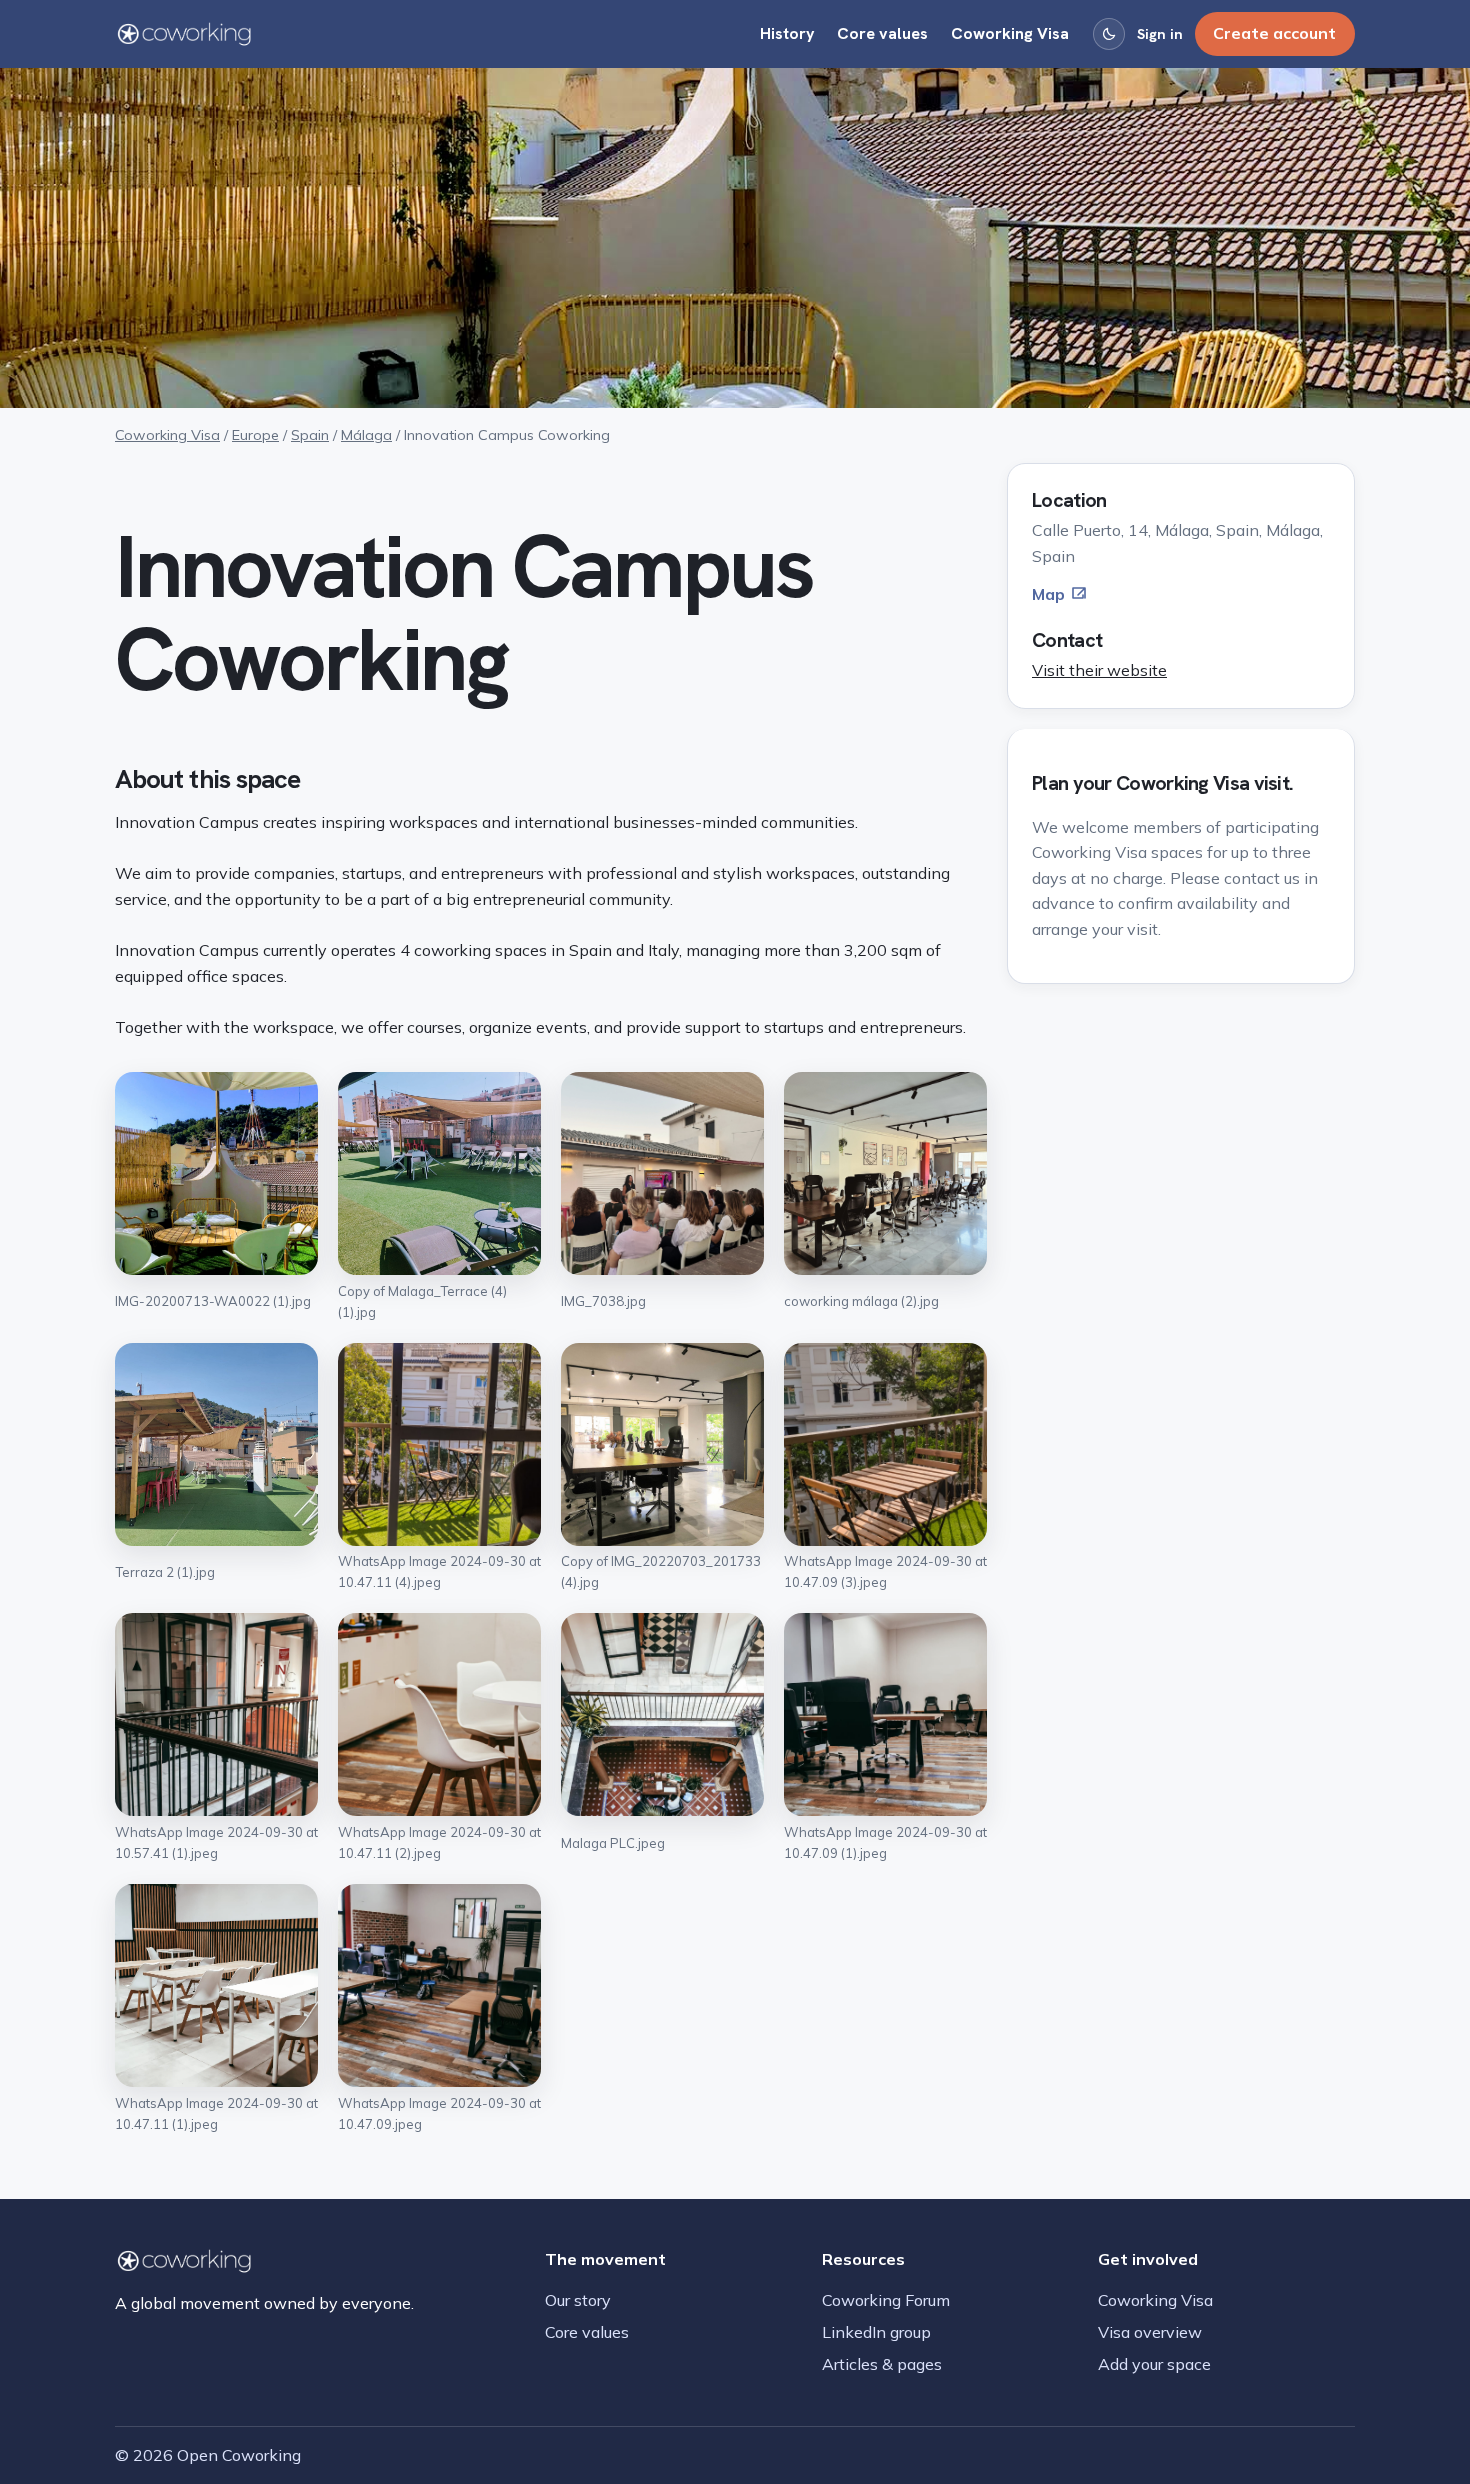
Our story (578, 2300)
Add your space (1154, 2364)
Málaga (366, 435)
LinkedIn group (876, 2332)
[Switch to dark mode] (1109, 34)
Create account (1274, 33)
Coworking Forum (886, 2300)
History (787, 33)
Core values (882, 33)
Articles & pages (882, 2364)
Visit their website (1099, 670)
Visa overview (1150, 2332)
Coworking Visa (1010, 33)
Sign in (1160, 34)
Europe (255, 435)
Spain (310, 435)
